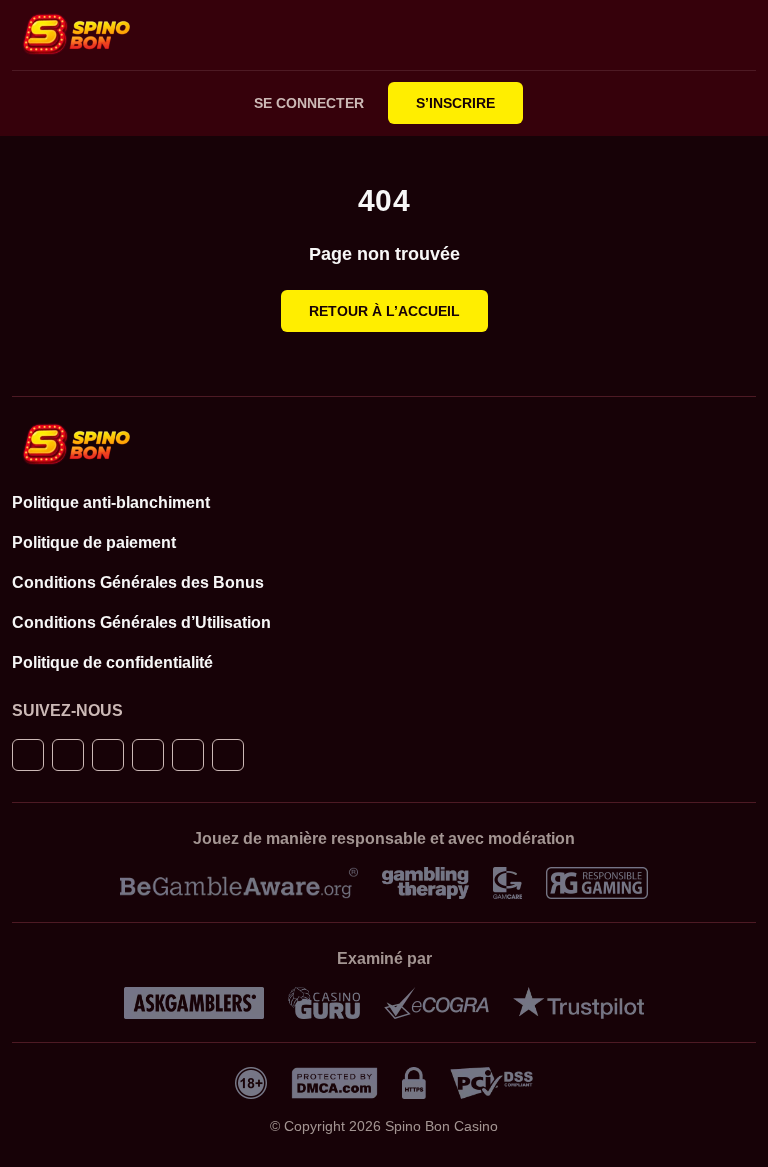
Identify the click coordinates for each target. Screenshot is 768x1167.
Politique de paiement (94, 542)
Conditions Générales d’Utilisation (141, 622)
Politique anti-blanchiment (111, 502)
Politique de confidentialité (112, 662)
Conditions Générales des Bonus (138, 582)
